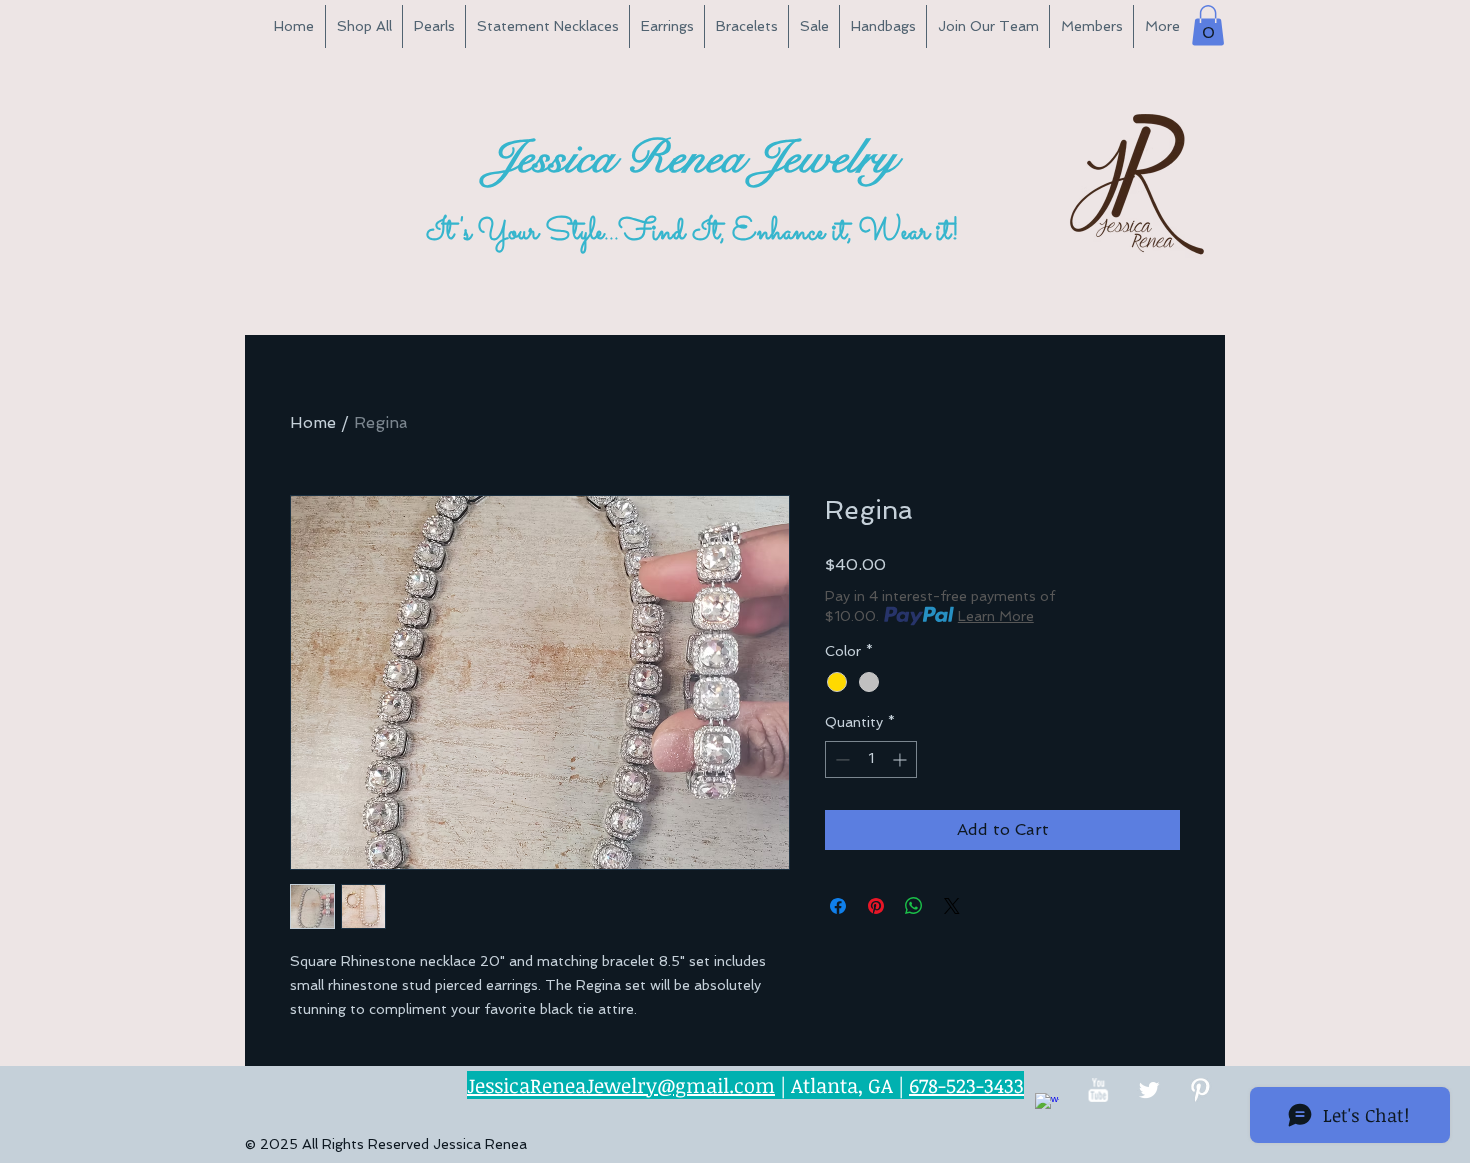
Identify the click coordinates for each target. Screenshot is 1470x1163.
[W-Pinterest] (1200, 1090)
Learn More (996, 616)
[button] (1208, 25)
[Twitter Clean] (1149, 1090)
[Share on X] (952, 906)
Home (313, 422)
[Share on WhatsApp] (914, 906)
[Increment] (901, 759)
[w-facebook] (1047, 1105)
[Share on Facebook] (838, 906)
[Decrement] (840, 759)
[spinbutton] (871, 759)
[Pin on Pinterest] (876, 906)
